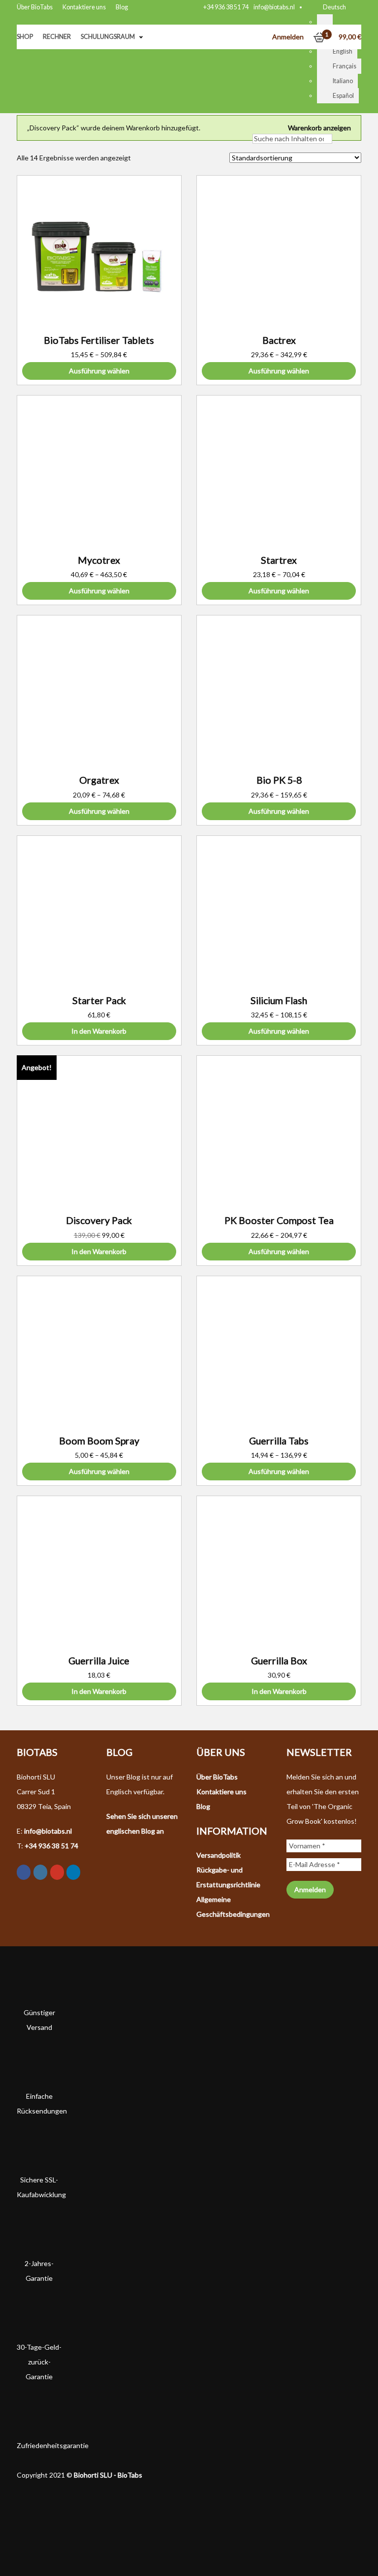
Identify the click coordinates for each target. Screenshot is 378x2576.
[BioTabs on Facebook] (24, 1872)
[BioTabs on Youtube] (57, 1872)
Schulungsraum (108, 37)
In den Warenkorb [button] (99, 1031)
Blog (122, 7)
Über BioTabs (35, 7)
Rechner (57, 37)
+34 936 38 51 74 (226, 7)
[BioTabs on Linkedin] (73, 1872)
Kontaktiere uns (84, 7)
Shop (25, 37)
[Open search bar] (257, 124)
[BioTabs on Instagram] (40, 1872)
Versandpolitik (219, 1855)
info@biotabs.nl (274, 7)
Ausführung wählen (99, 371)
